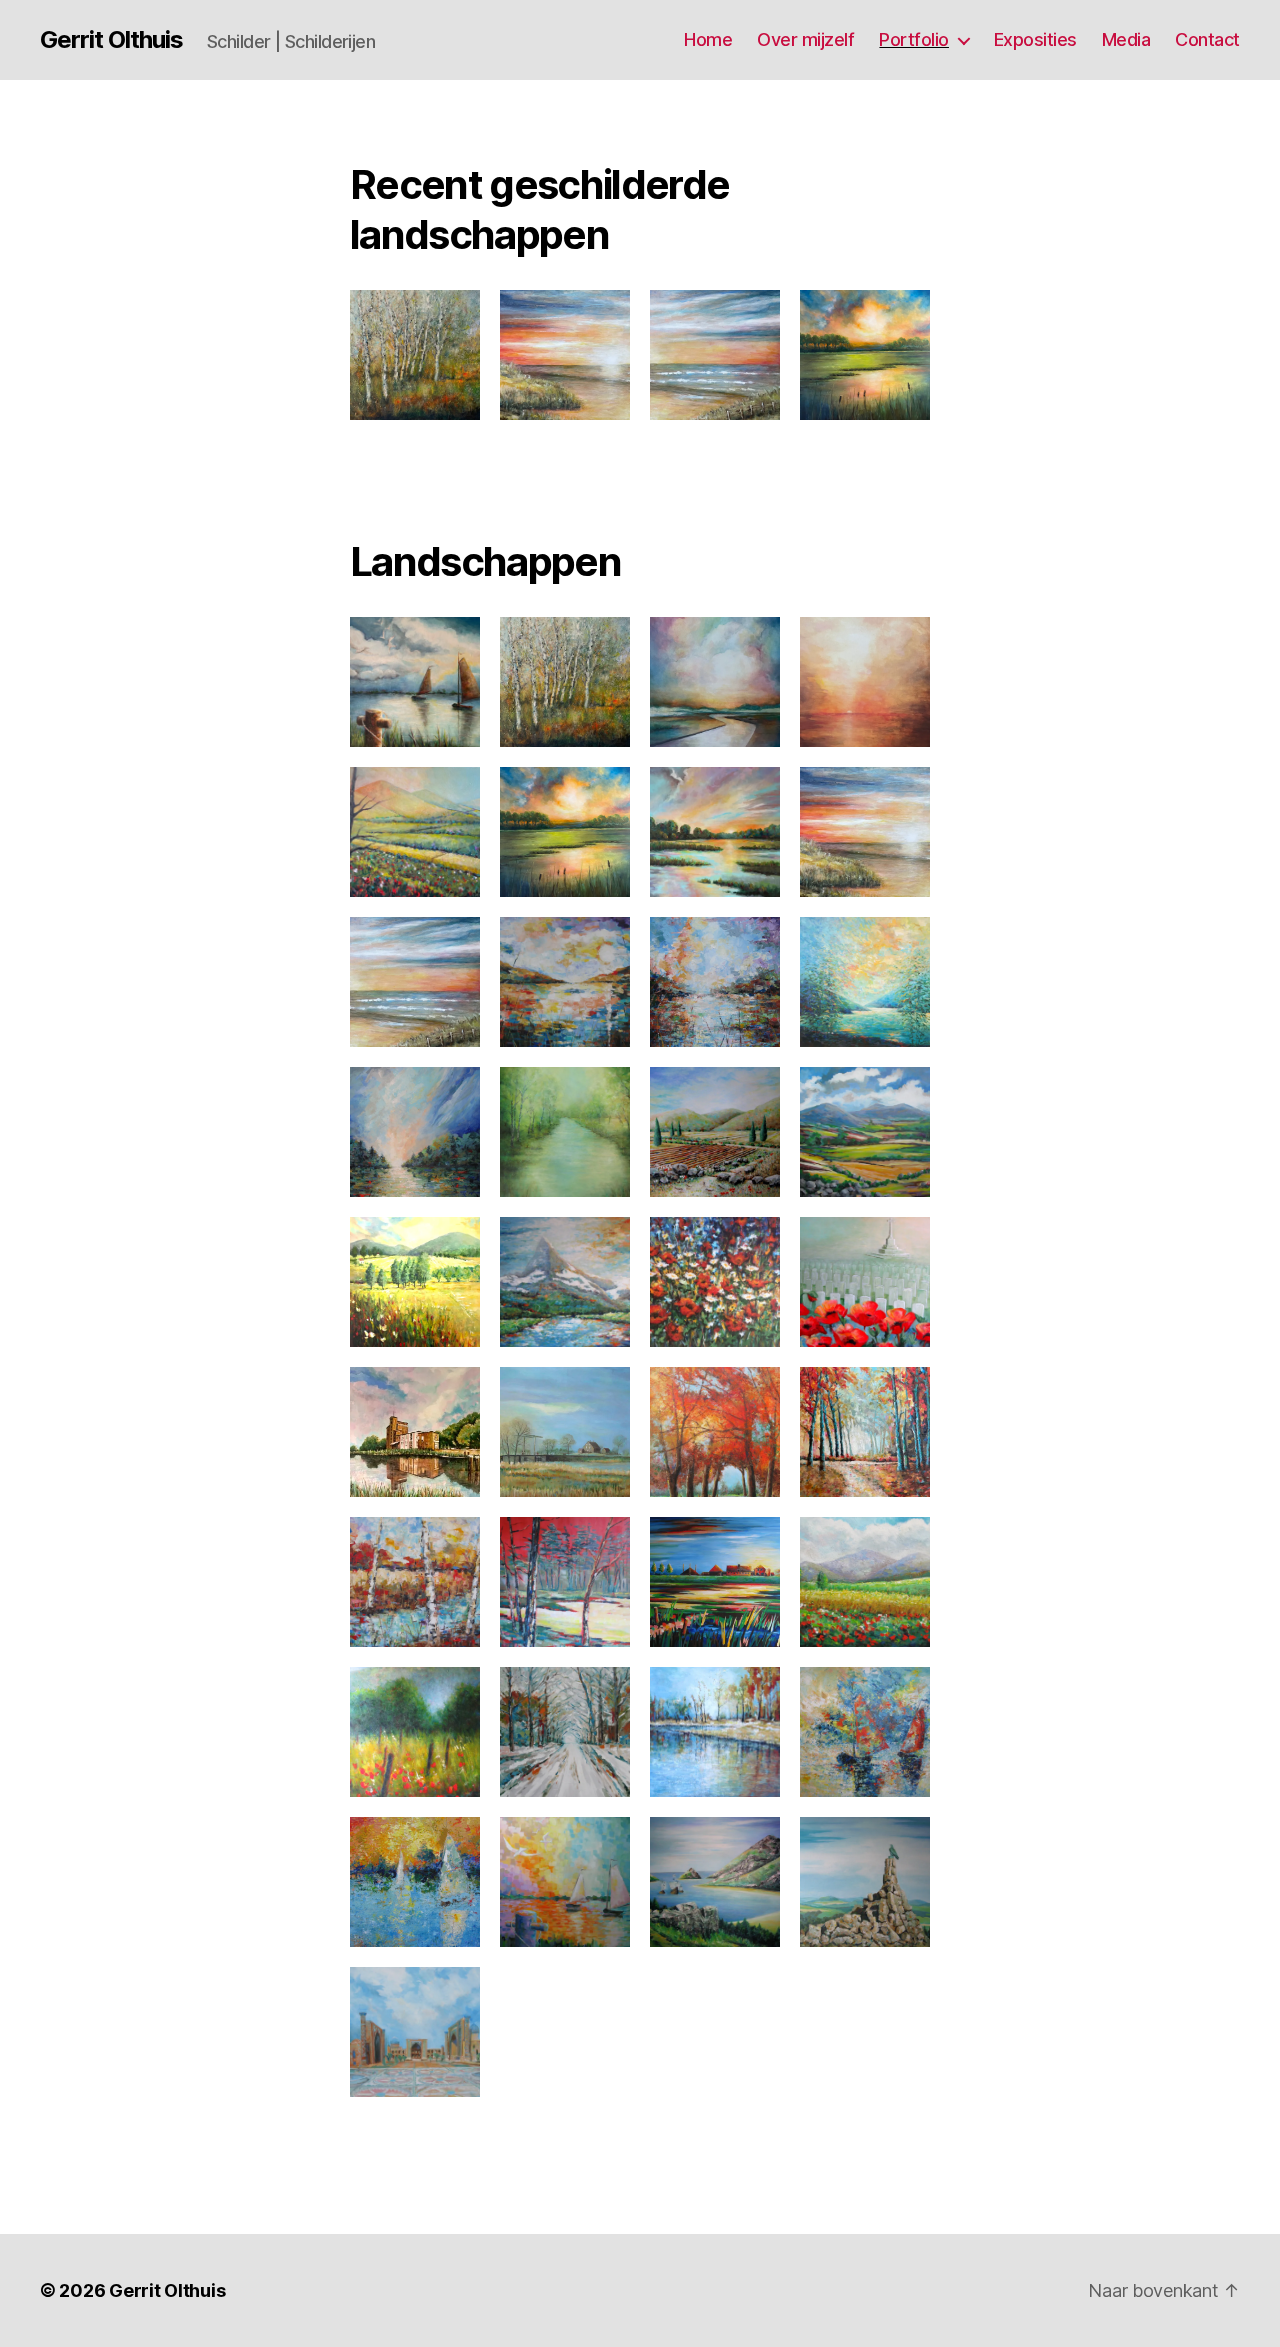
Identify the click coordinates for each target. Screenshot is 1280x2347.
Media (1126, 39)
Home (708, 39)
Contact (1207, 39)
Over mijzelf (805, 39)
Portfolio (914, 39)
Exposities (1035, 39)
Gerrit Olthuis (111, 40)
